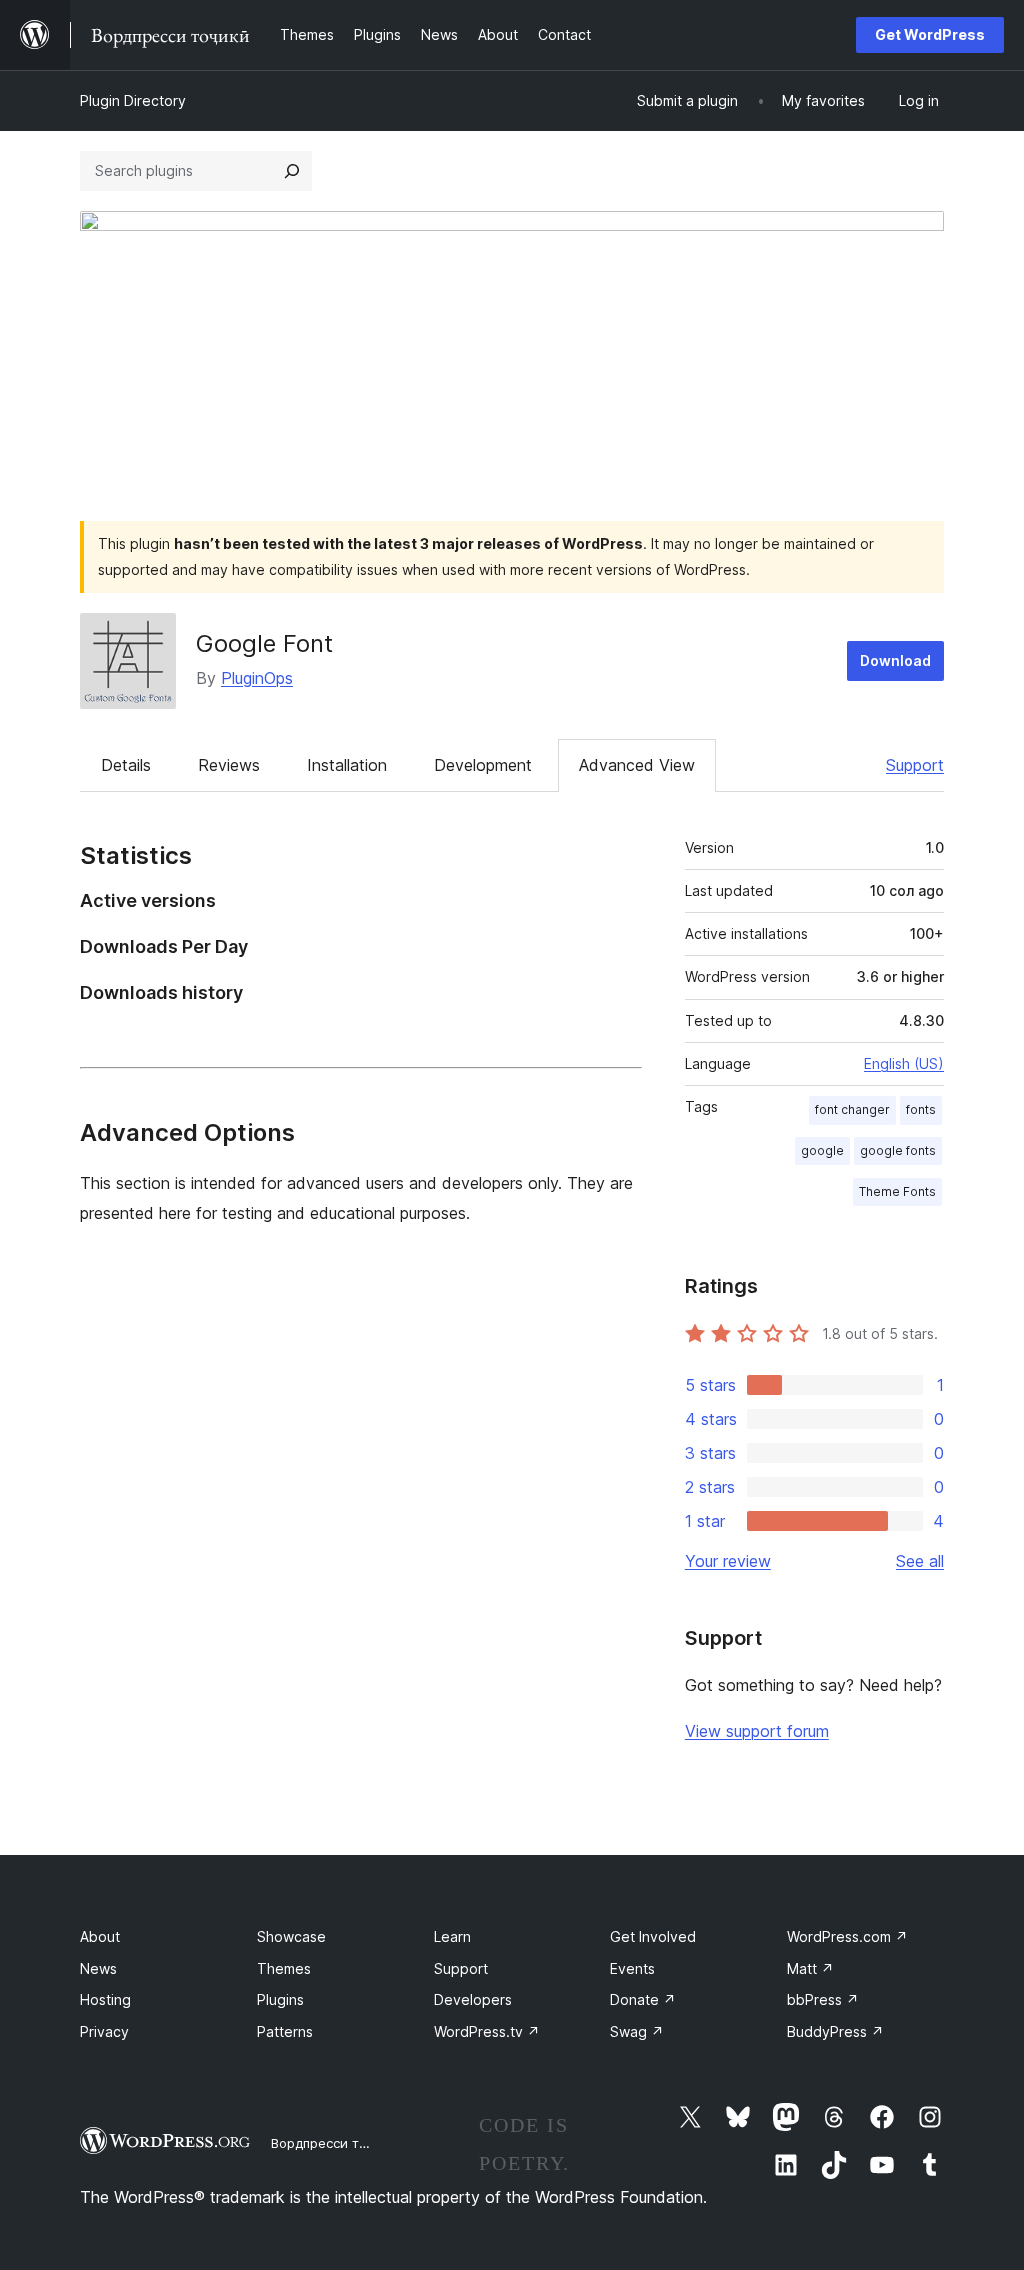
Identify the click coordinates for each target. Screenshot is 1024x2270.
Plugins (280, 1999)
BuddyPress (835, 2031)
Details (126, 765)
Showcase (291, 1936)
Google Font (264, 643)
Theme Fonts (897, 1191)
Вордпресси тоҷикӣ (334, 2143)
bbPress (823, 1999)
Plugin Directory (133, 100)
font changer (852, 1109)
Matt (810, 1968)
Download (895, 660)
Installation (347, 765)
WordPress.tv (487, 2031)
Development (483, 765)
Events (632, 1968)
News (98, 1968)
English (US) (904, 1063)
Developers (473, 1999)
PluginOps (257, 678)
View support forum (757, 1731)
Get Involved (653, 1936)
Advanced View (637, 765)
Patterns (285, 2031)
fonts (921, 1109)
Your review (728, 1561)
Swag (637, 2031)
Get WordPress (930, 34)
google (822, 1150)
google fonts (898, 1150)
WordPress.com (847, 1936)
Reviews (229, 765)
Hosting (105, 1999)
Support (915, 765)
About (100, 1936)
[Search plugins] (292, 171)
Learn (452, 1936)
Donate (643, 1999)
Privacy (104, 2031)
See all (920, 1561)
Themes (284, 1968)
